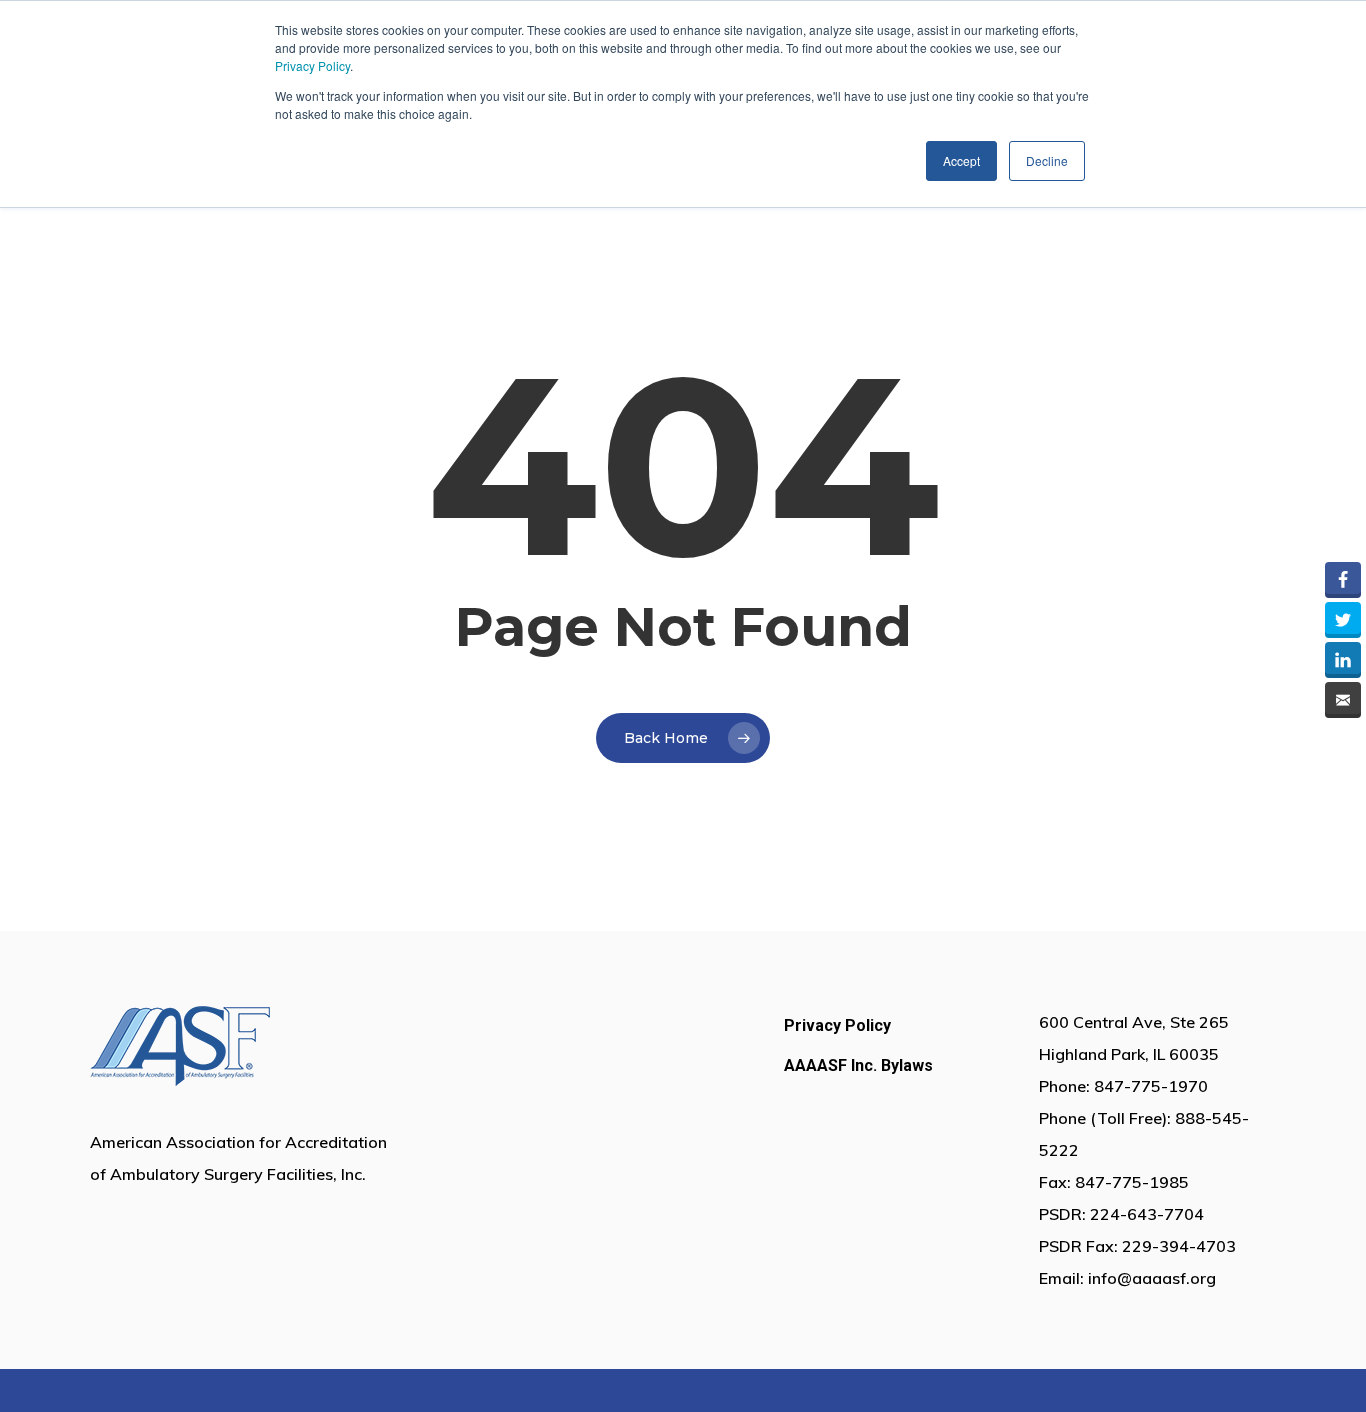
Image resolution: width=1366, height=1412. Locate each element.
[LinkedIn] (1343, 660)
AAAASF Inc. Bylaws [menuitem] (858, 1065)
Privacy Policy (312, 65)
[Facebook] (1343, 580)
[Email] (1343, 700)
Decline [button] (1047, 160)
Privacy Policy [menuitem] (837, 1025)
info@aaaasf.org (1152, 1278)
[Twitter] (1343, 620)
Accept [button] (961, 160)
